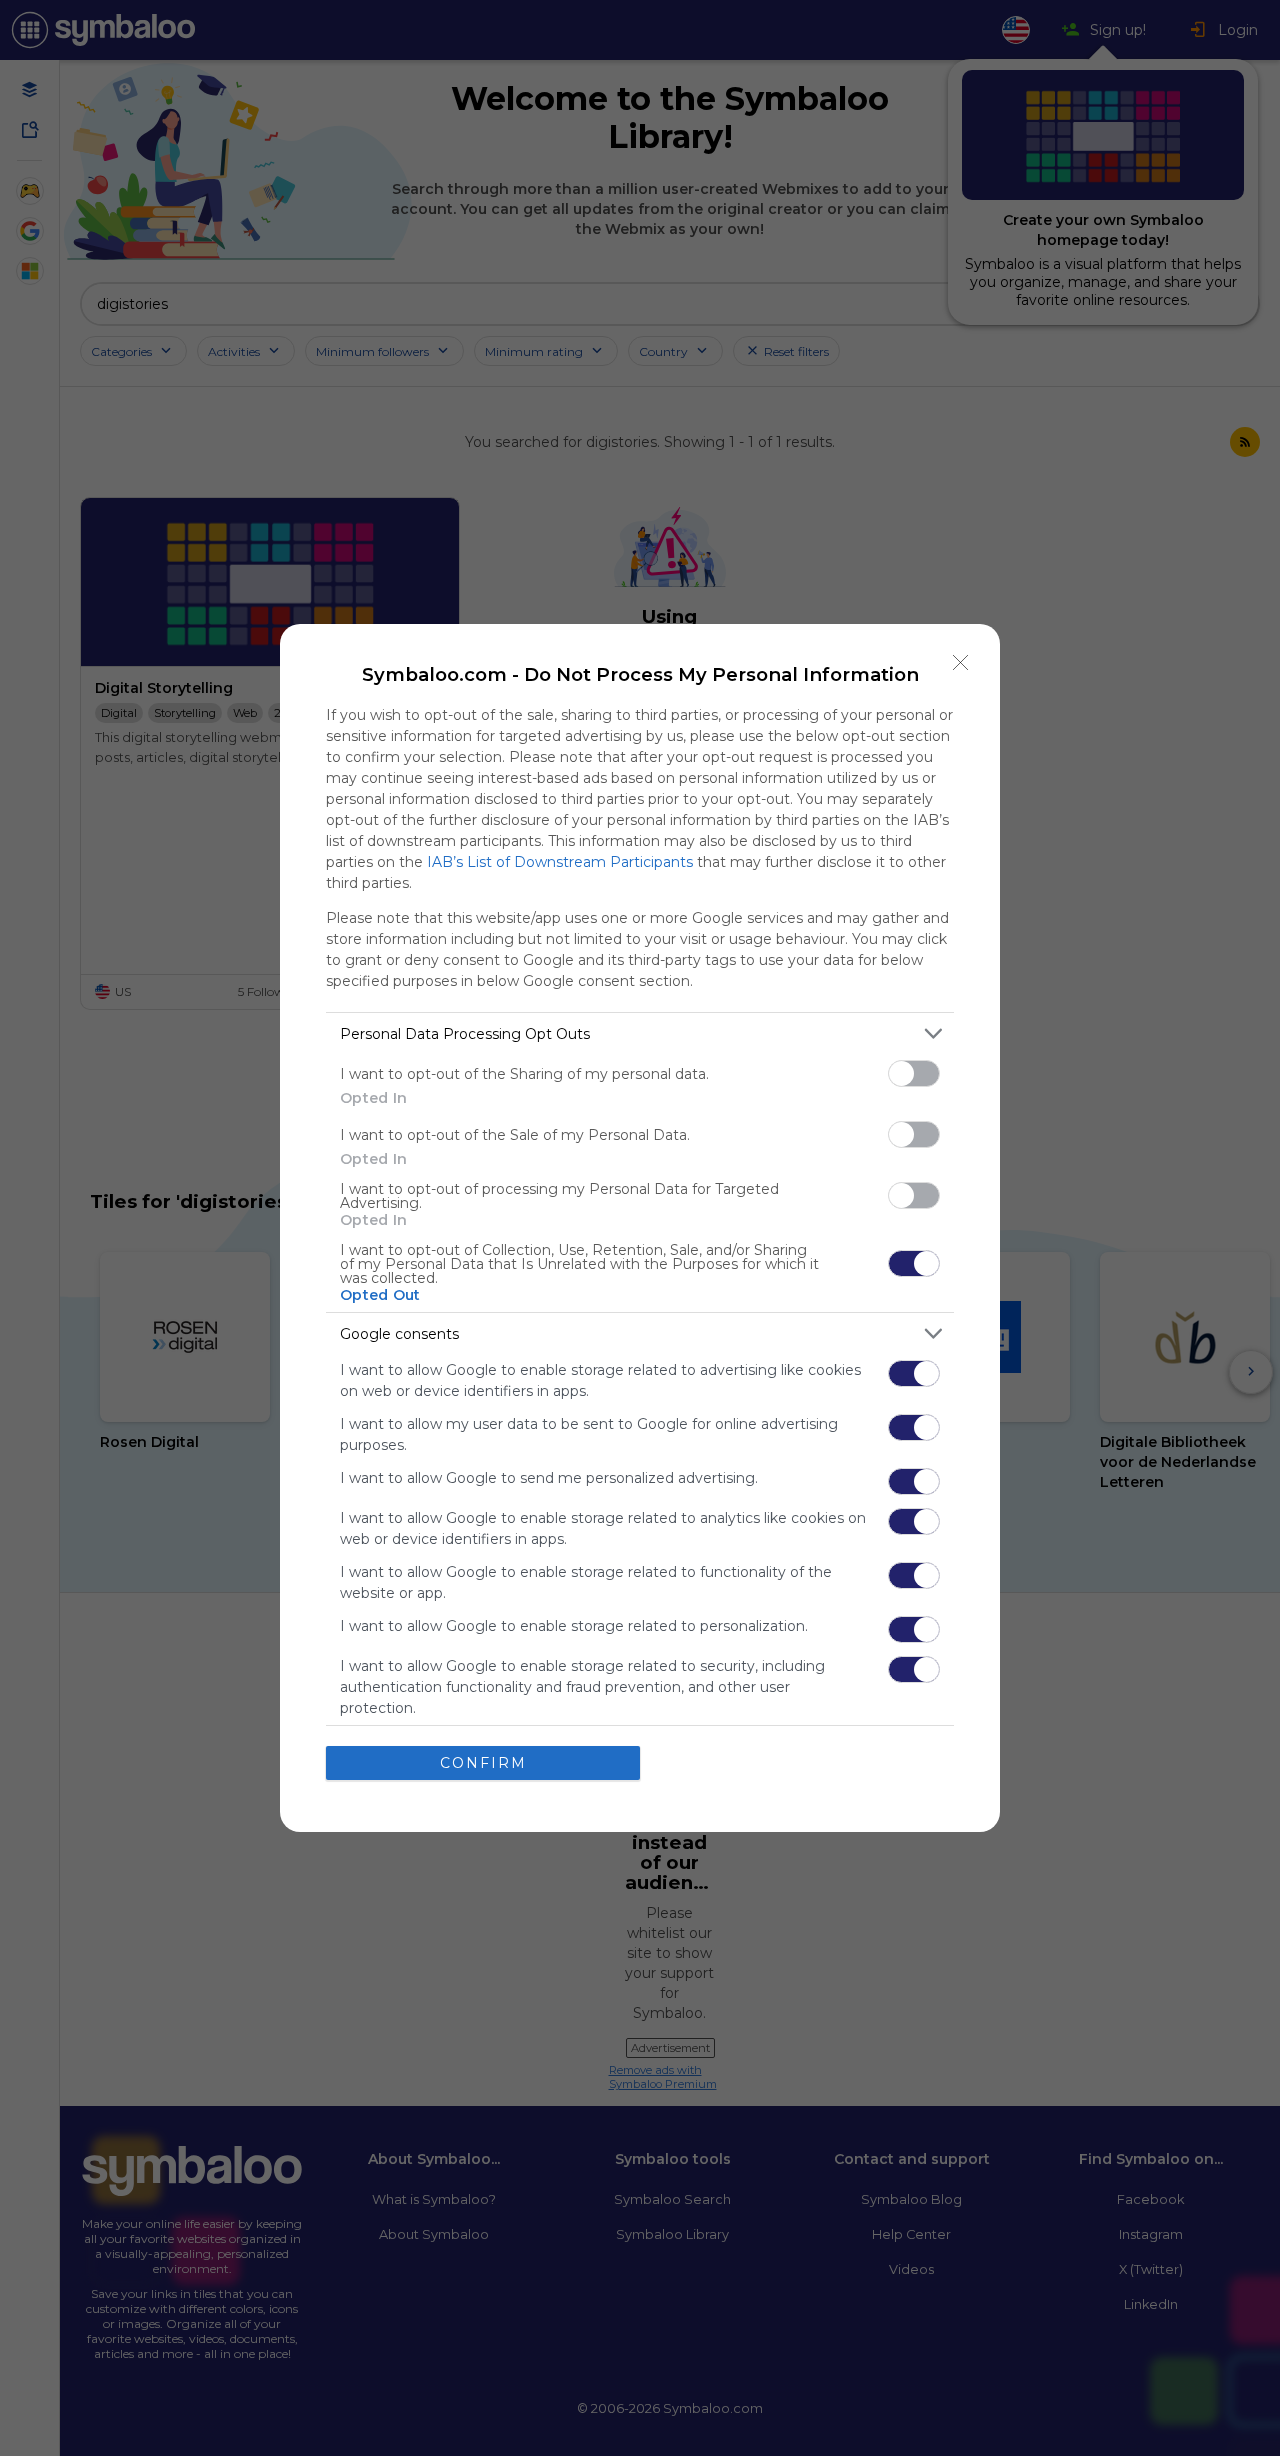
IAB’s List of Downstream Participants (560, 862)
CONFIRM (483, 1763)
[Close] (961, 663)
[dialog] (640, 1228)
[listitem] (640, 1033)
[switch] (914, 1073)
